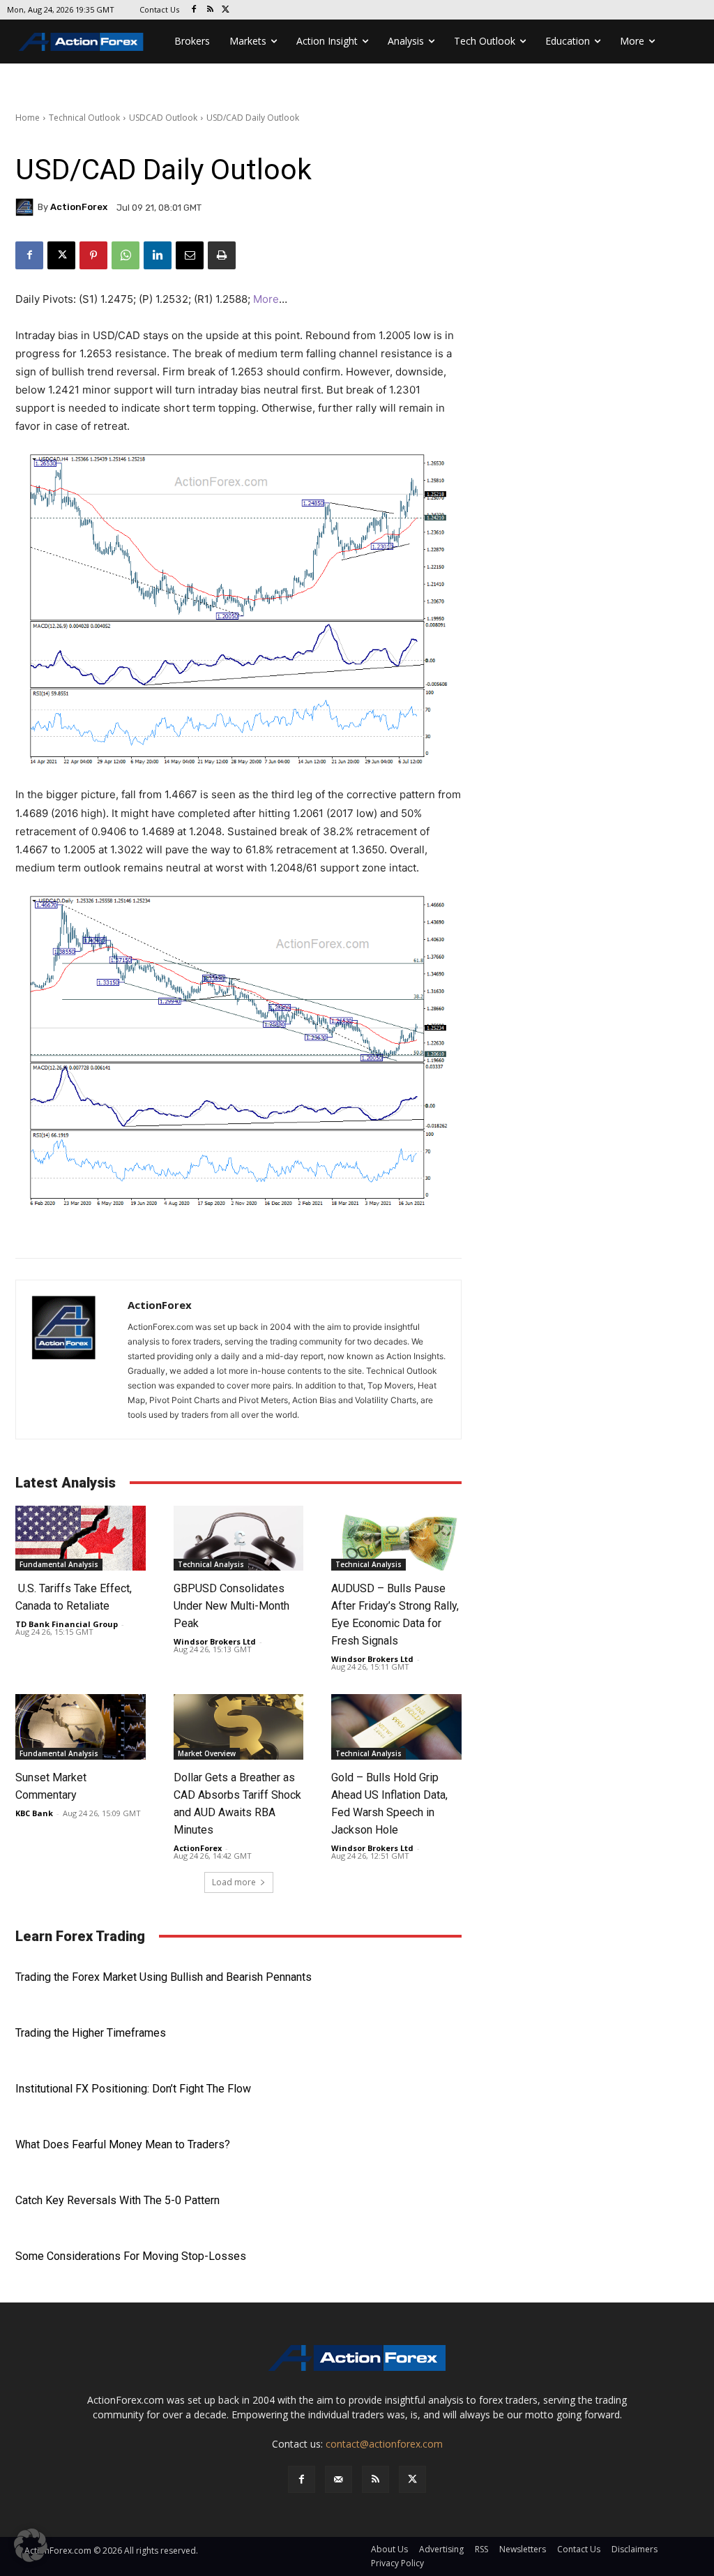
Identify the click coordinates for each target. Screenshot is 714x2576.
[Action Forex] (81, 42)
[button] (31, 2545)
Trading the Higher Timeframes (91, 2033)
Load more (234, 1882)
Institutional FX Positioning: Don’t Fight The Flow (133, 2089)
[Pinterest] (93, 255)
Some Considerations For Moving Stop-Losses (131, 2256)
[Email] (190, 255)
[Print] (222, 255)
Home (28, 118)
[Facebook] (194, 10)
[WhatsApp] (126, 255)
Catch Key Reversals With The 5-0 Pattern (117, 2200)
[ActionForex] (26, 207)
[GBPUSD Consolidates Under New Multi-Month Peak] (239, 1538)
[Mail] (339, 2479)
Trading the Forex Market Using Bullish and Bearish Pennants (164, 1977)
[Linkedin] (158, 255)
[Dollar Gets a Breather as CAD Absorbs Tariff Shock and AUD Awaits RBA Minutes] (239, 1727)
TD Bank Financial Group (67, 1624)
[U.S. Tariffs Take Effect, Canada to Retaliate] (81, 1538)
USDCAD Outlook (163, 118)
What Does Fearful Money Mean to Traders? (123, 2144)
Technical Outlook (84, 118)
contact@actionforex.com (384, 2444)
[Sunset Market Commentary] (81, 1727)
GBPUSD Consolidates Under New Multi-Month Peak (231, 1606)
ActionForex (79, 207)
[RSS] (210, 10)
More (266, 299)
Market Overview (207, 1753)
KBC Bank (34, 1813)
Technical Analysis (211, 1564)
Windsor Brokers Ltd (215, 1641)
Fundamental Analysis (59, 1564)
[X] (226, 10)
